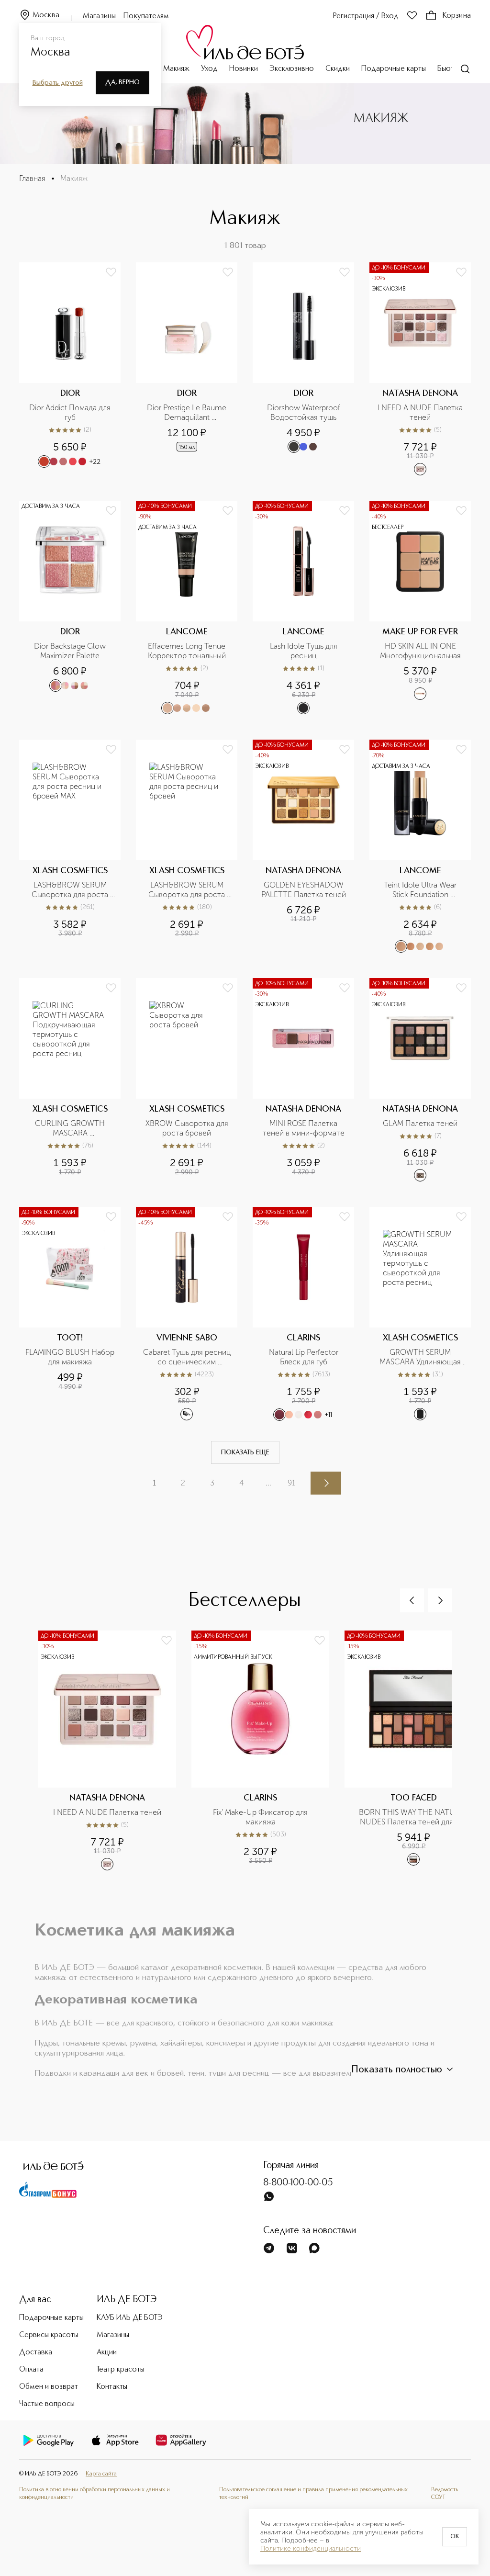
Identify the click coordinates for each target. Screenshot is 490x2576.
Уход (209, 69)
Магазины (99, 16)
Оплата (31, 2370)
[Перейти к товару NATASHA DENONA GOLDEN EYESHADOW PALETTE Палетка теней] (303, 846)
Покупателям (146, 16)
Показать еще (245, 1452)
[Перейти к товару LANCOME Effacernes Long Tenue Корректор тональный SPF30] (187, 607)
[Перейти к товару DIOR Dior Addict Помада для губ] (70, 369)
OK (455, 2537)
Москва (46, 15)
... (268, 1483)
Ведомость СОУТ (445, 2493)
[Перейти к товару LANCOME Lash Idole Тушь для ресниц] (303, 607)
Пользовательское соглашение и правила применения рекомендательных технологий (313, 2493)
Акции (107, 2352)
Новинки (244, 69)
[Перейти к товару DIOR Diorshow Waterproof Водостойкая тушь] (303, 369)
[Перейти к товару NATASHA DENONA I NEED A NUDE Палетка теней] (420, 369)
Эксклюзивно (292, 69)
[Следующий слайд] (440, 1600)
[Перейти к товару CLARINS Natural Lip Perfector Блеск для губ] (303, 1314)
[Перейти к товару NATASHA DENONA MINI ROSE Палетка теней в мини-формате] (303, 1080)
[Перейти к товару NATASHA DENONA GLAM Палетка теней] (420, 1080)
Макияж (176, 69)
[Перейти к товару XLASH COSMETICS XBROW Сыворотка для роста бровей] (187, 1080)
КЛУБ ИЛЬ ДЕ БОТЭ (130, 2318)
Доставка (36, 2352)
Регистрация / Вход (366, 16)
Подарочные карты (394, 69)
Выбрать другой (58, 83)
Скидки (338, 69)
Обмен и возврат (49, 2387)
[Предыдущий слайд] (412, 1600)
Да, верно (122, 82)
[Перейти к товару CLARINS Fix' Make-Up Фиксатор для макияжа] (268, 1756)
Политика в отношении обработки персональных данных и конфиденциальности (95, 2493)
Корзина (457, 16)
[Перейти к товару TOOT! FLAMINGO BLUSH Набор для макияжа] (70, 1314)
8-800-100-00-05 (298, 2183)
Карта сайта (101, 2474)
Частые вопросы (47, 2404)
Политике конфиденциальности (311, 2549)
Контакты (112, 2387)
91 (291, 1483)
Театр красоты (121, 2370)
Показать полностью (397, 2070)
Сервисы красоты (49, 2335)
